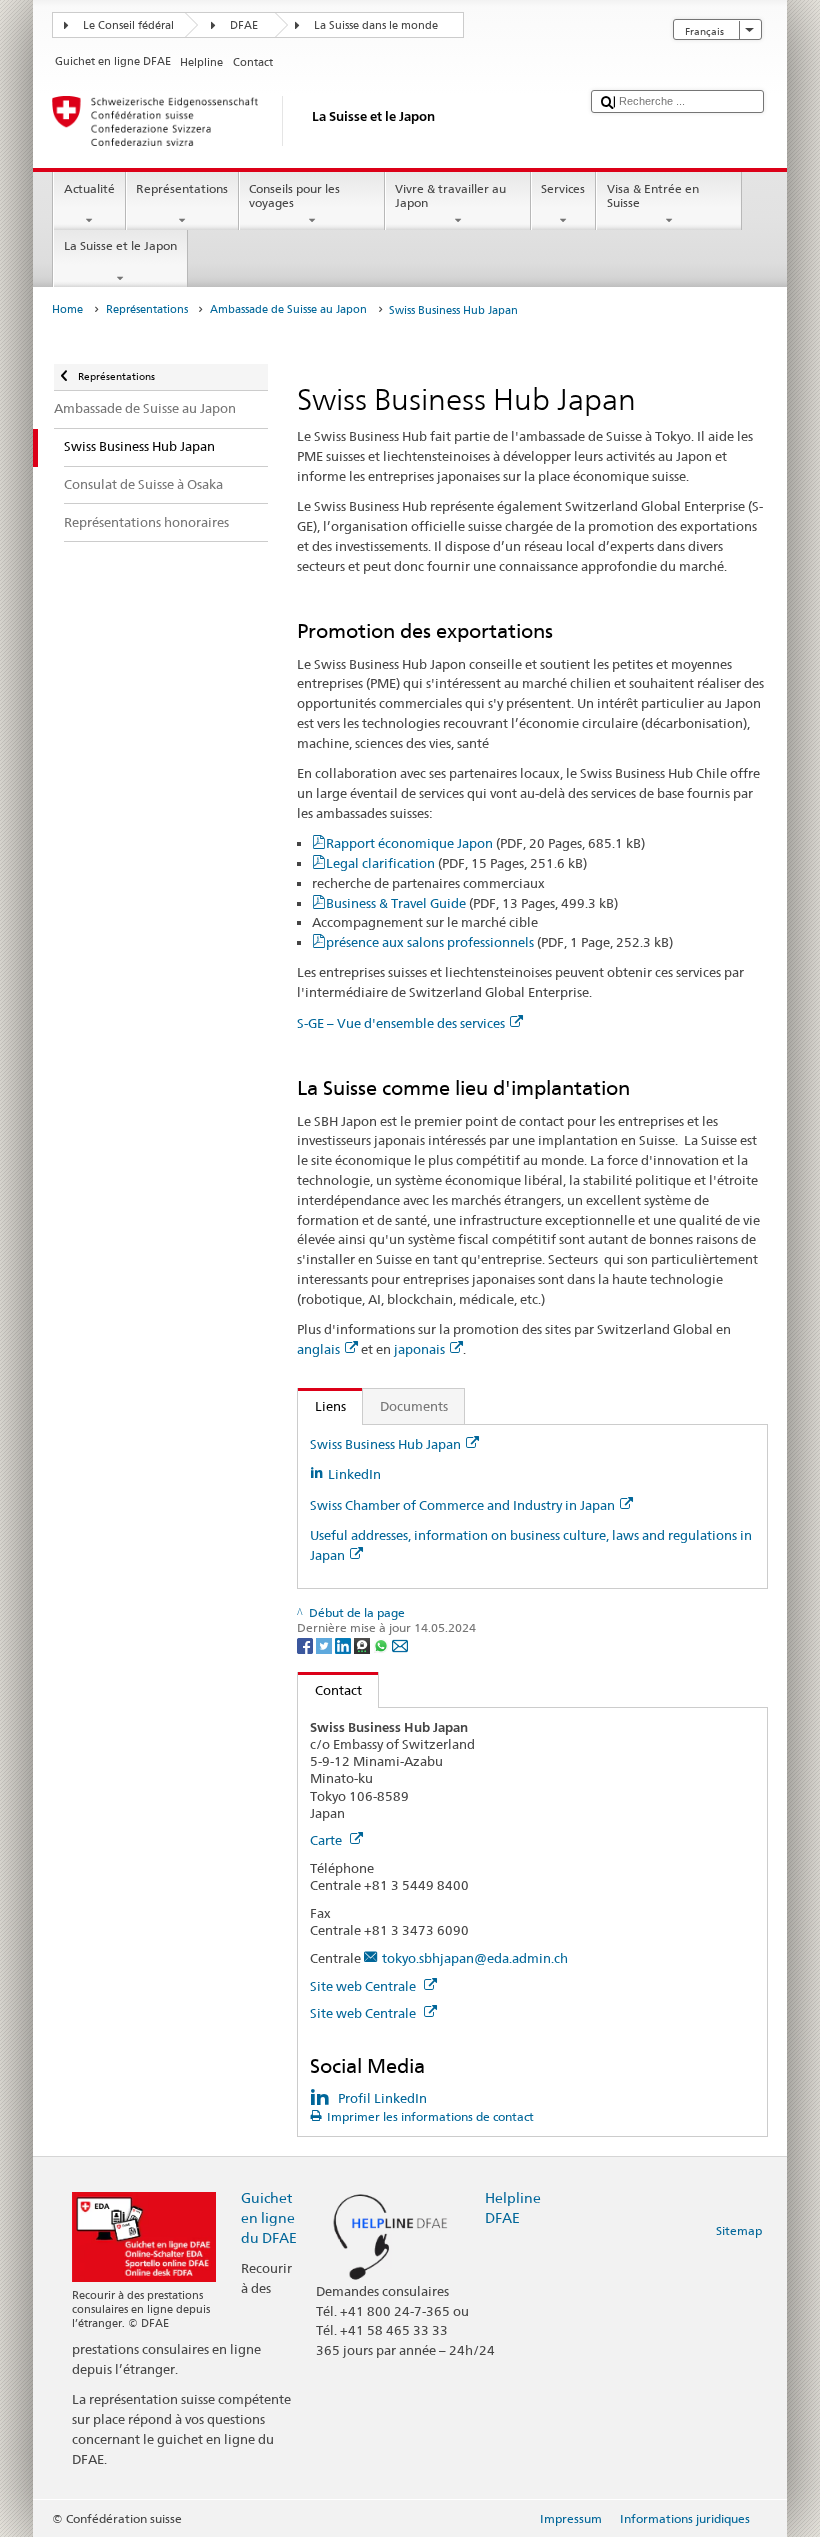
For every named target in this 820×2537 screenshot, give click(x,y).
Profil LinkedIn (382, 2098)
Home (67, 309)
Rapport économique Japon (485, 843)
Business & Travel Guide (472, 903)
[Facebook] (306, 1644)
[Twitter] (325, 1644)
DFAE (244, 25)
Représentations (182, 188)
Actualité (89, 188)
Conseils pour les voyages (294, 195)
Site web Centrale (364, 1986)
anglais (318, 1349)
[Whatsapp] (382, 1644)
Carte (327, 1840)
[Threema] (363, 1644)
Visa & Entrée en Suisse (653, 195)
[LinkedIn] (344, 1644)
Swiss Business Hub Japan (385, 1444)
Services (563, 188)
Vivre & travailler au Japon (450, 195)
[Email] (400, 1644)
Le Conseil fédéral (128, 25)
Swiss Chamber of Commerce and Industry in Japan (462, 1505)
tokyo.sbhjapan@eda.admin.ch (475, 1958)
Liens (322, 1406)
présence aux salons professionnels (499, 942)
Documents (414, 1406)
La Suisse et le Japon (120, 245)
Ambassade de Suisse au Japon (288, 309)
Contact (330, 1690)
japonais (419, 1349)
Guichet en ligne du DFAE (269, 2217)
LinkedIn (354, 1474)
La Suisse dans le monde (376, 25)
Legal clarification (456, 863)
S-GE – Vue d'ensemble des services (401, 1023)
